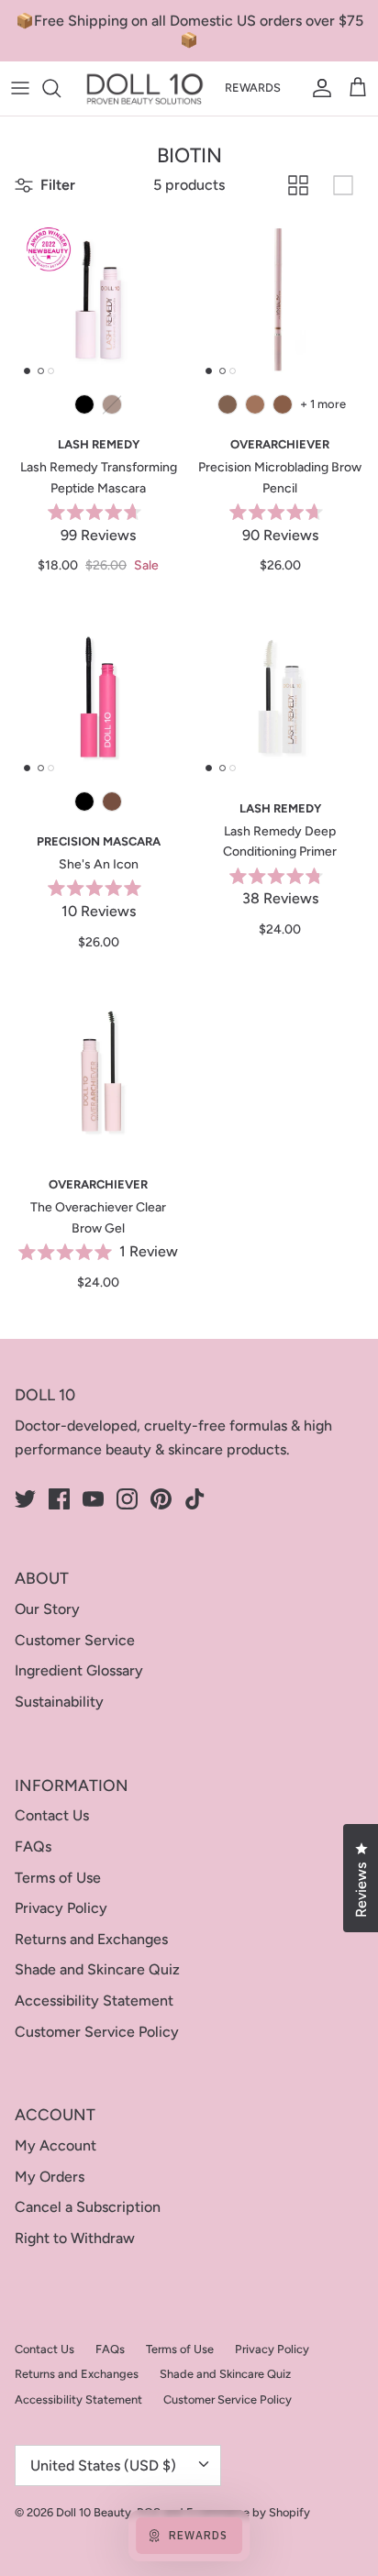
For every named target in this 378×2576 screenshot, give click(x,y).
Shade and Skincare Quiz (97, 1969)
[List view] (343, 185)
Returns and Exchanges (91, 1939)
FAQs (33, 1846)
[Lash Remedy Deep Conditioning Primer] (280, 697)
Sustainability (59, 1702)
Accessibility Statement (94, 2001)
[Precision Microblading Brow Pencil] (280, 300)
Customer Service (75, 1640)
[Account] (317, 88)
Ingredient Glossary (79, 1670)
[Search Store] (61, 88)
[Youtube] (93, 1499)
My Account (56, 2145)
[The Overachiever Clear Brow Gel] (98, 1073)
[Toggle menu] (20, 88)
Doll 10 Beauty (94, 2512)
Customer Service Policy (97, 2032)
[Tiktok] (195, 1499)
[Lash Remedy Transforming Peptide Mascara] (98, 300)
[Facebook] (59, 1499)
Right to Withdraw (75, 2238)
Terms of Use (58, 1878)
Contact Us (52, 1815)
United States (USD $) (103, 2465)
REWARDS (253, 88)
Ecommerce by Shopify (248, 2512)
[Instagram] (127, 1499)
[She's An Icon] (98, 697)
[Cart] (358, 88)
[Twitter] (25, 1499)
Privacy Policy (61, 1908)
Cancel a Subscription (88, 2207)
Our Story (47, 1609)
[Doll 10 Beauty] (145, 88)
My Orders (50, 2177)
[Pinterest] (161, 1499)
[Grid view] (298, 185)
